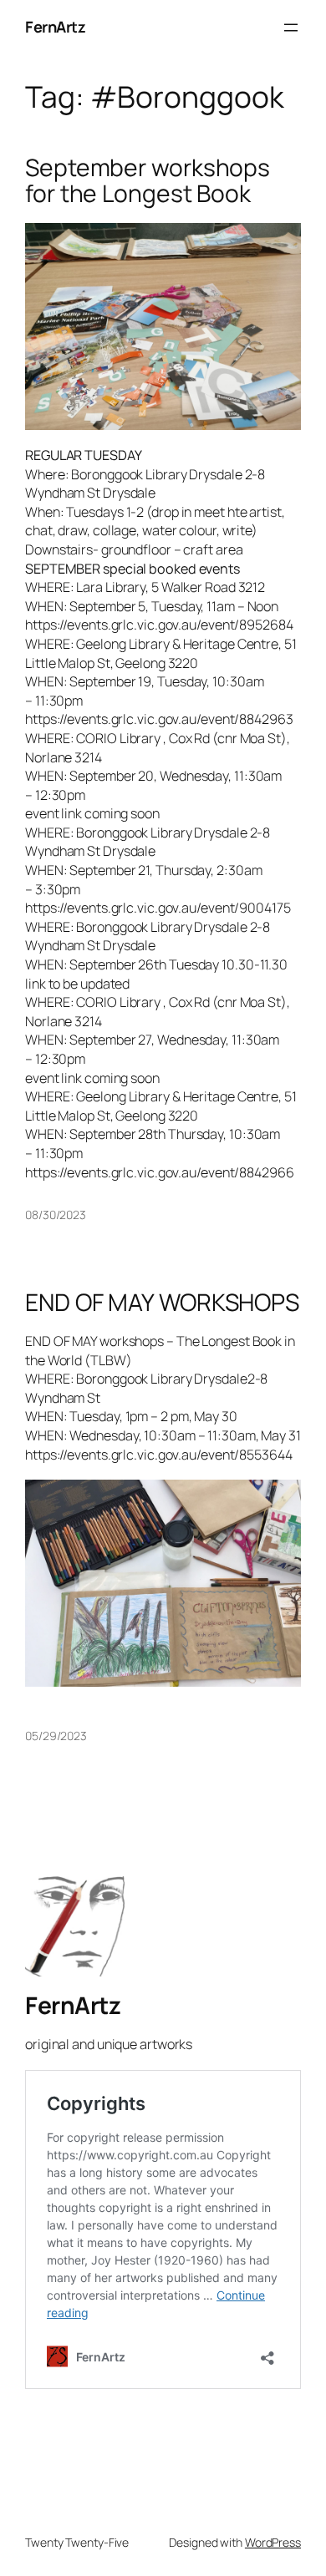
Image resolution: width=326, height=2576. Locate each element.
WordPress (273, 2542)
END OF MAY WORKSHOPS (162, 1303)
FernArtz (55, 27)
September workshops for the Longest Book (148, 181)
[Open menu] (291, 28)
